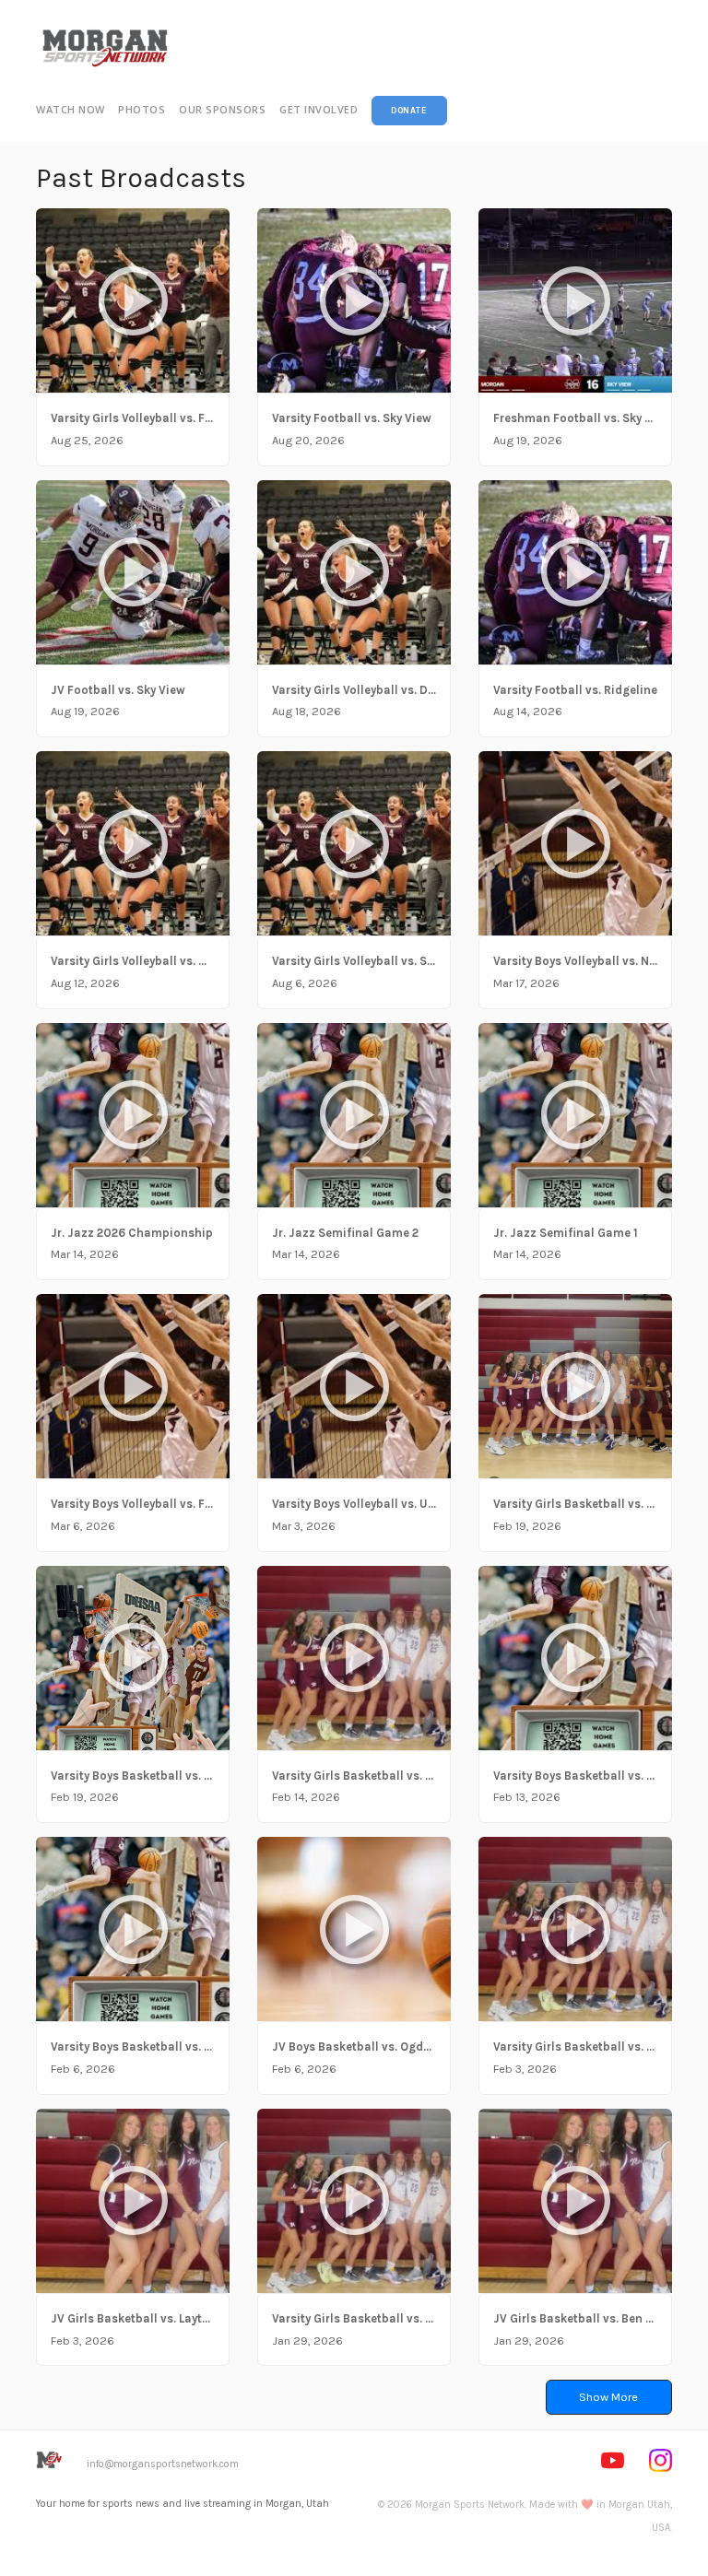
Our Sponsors (222, 109)
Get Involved (319, 109)
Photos (142, 109)
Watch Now (71, 109)
